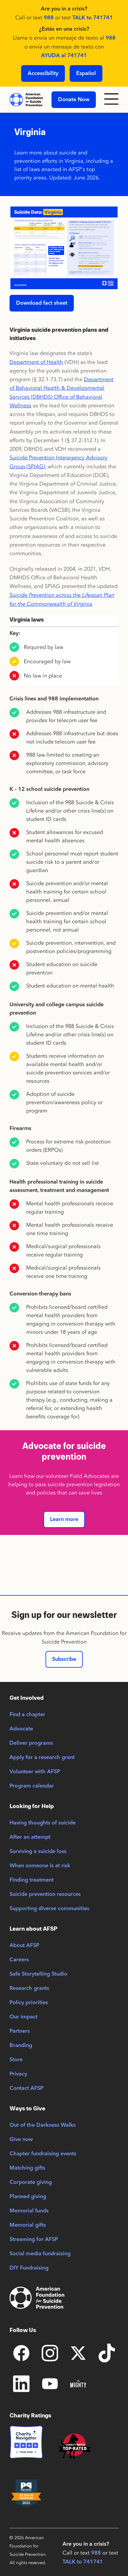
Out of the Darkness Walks (43, 2125)
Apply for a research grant (42, 1757)
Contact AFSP (26, 2088)
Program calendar (32, 1786)
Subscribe (64, 1659)
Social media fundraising (40, 2254)
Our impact (24, 2017)
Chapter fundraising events (43, 2154)
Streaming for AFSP (34, 2239)
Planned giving (28, 2197)
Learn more (64, 1519)
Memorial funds (29, 2211)
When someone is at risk (40, 1866)
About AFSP (24, 1946)
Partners (20, 2031)
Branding (21, 2046)
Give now (21, 2140)
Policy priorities (29, 2003)
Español (86, 73)
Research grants (29, 1988)
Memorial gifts (28, 2225)
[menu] (111, 100)
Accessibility (43, 73)
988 (49, 18)
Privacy (18, 2074)
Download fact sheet (42, 303)
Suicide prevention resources (45, 1894)
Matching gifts (27, 2168)
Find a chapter (27, 1715)
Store (16, 2060)
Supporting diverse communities (49, 1909)
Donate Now (74, 100)
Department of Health (36, 362)
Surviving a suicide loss (38, 1852)
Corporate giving (31, 2182)
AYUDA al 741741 (64, 56)
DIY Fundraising (29, 2268)
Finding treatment (32, 1880)
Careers (19, 1960)
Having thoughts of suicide (43, 1823)
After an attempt (30, 1837)
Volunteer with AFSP (35, 1772)
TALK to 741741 (93, 18)
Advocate (21, 1729)
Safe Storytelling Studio (38, 1974)
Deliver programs (31, 1743)
